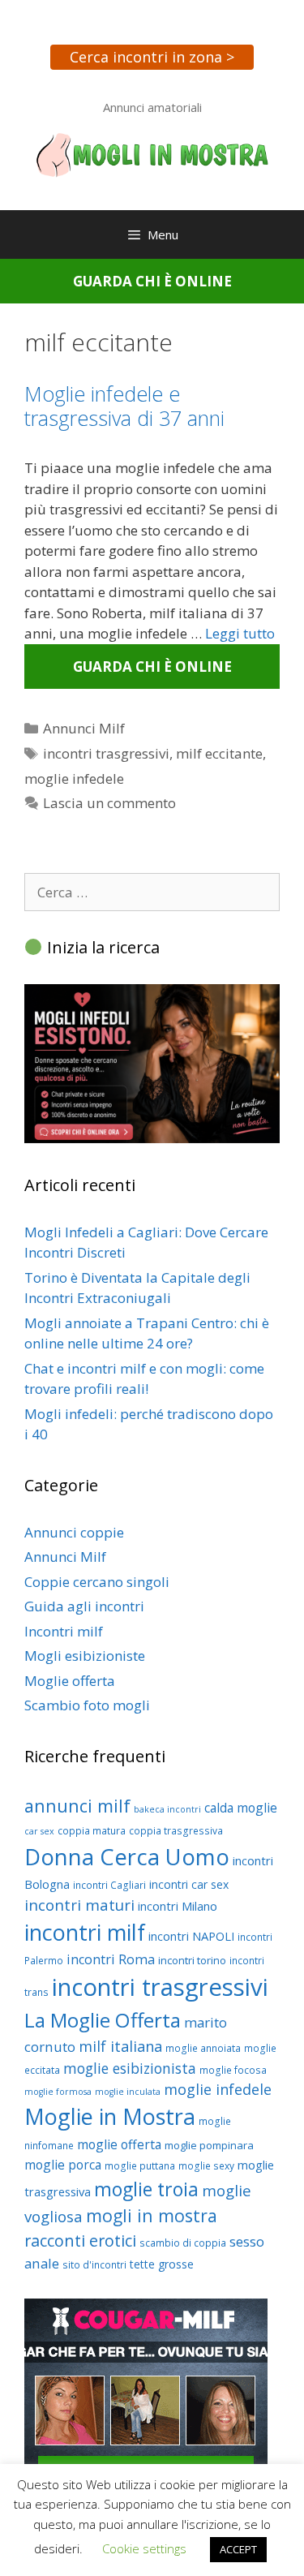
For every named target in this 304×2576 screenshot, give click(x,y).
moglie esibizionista (130, 2068)
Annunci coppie (74, 1532)
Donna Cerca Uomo (127, 1857)
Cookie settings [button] (144, 2548)
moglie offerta (119, 2144)
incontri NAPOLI (191, 1936)
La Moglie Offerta (103, 2020)
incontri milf (85, 1932)
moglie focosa (233, 2070)
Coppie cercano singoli (97, 1582)
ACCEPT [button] (238, 2549)
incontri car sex (189, 1884)
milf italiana (120, 2046)
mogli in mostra (152, 2215)
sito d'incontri (94, 2265)
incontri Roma (111, 1959)
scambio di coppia (183, 2243)
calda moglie (241, 1808)
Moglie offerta (70, 1681)
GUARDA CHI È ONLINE (152, 281)
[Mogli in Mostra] (152, 154)
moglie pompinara (209, 2145)
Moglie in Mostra (110, 2116)
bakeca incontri (167, 1809)
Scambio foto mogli (87, 1705)
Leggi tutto (240, 633)
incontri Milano (178, 1906)
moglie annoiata (203, 2048)
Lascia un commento (109, 803)
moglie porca (63, 2165)
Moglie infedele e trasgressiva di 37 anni (124, 406)
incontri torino (192, 1960)
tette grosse (162, 2264)
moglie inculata (128, 2092)
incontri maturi (79, 1905)
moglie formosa (58, 2092)
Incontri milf (64, 1631)
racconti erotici (80, 2241)
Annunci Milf (84, 728)
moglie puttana (140, 2166)
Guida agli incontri (84, 1606)
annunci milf (77, 1806)
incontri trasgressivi (106, 753)
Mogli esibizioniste (85, 1656)
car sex (39, 1831)
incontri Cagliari (109, 1885)
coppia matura (92, 1831)
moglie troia (146, 2189)
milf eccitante (219, 753)
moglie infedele (74, 778)
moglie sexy (206, 2166)
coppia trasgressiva (176, 1831)
